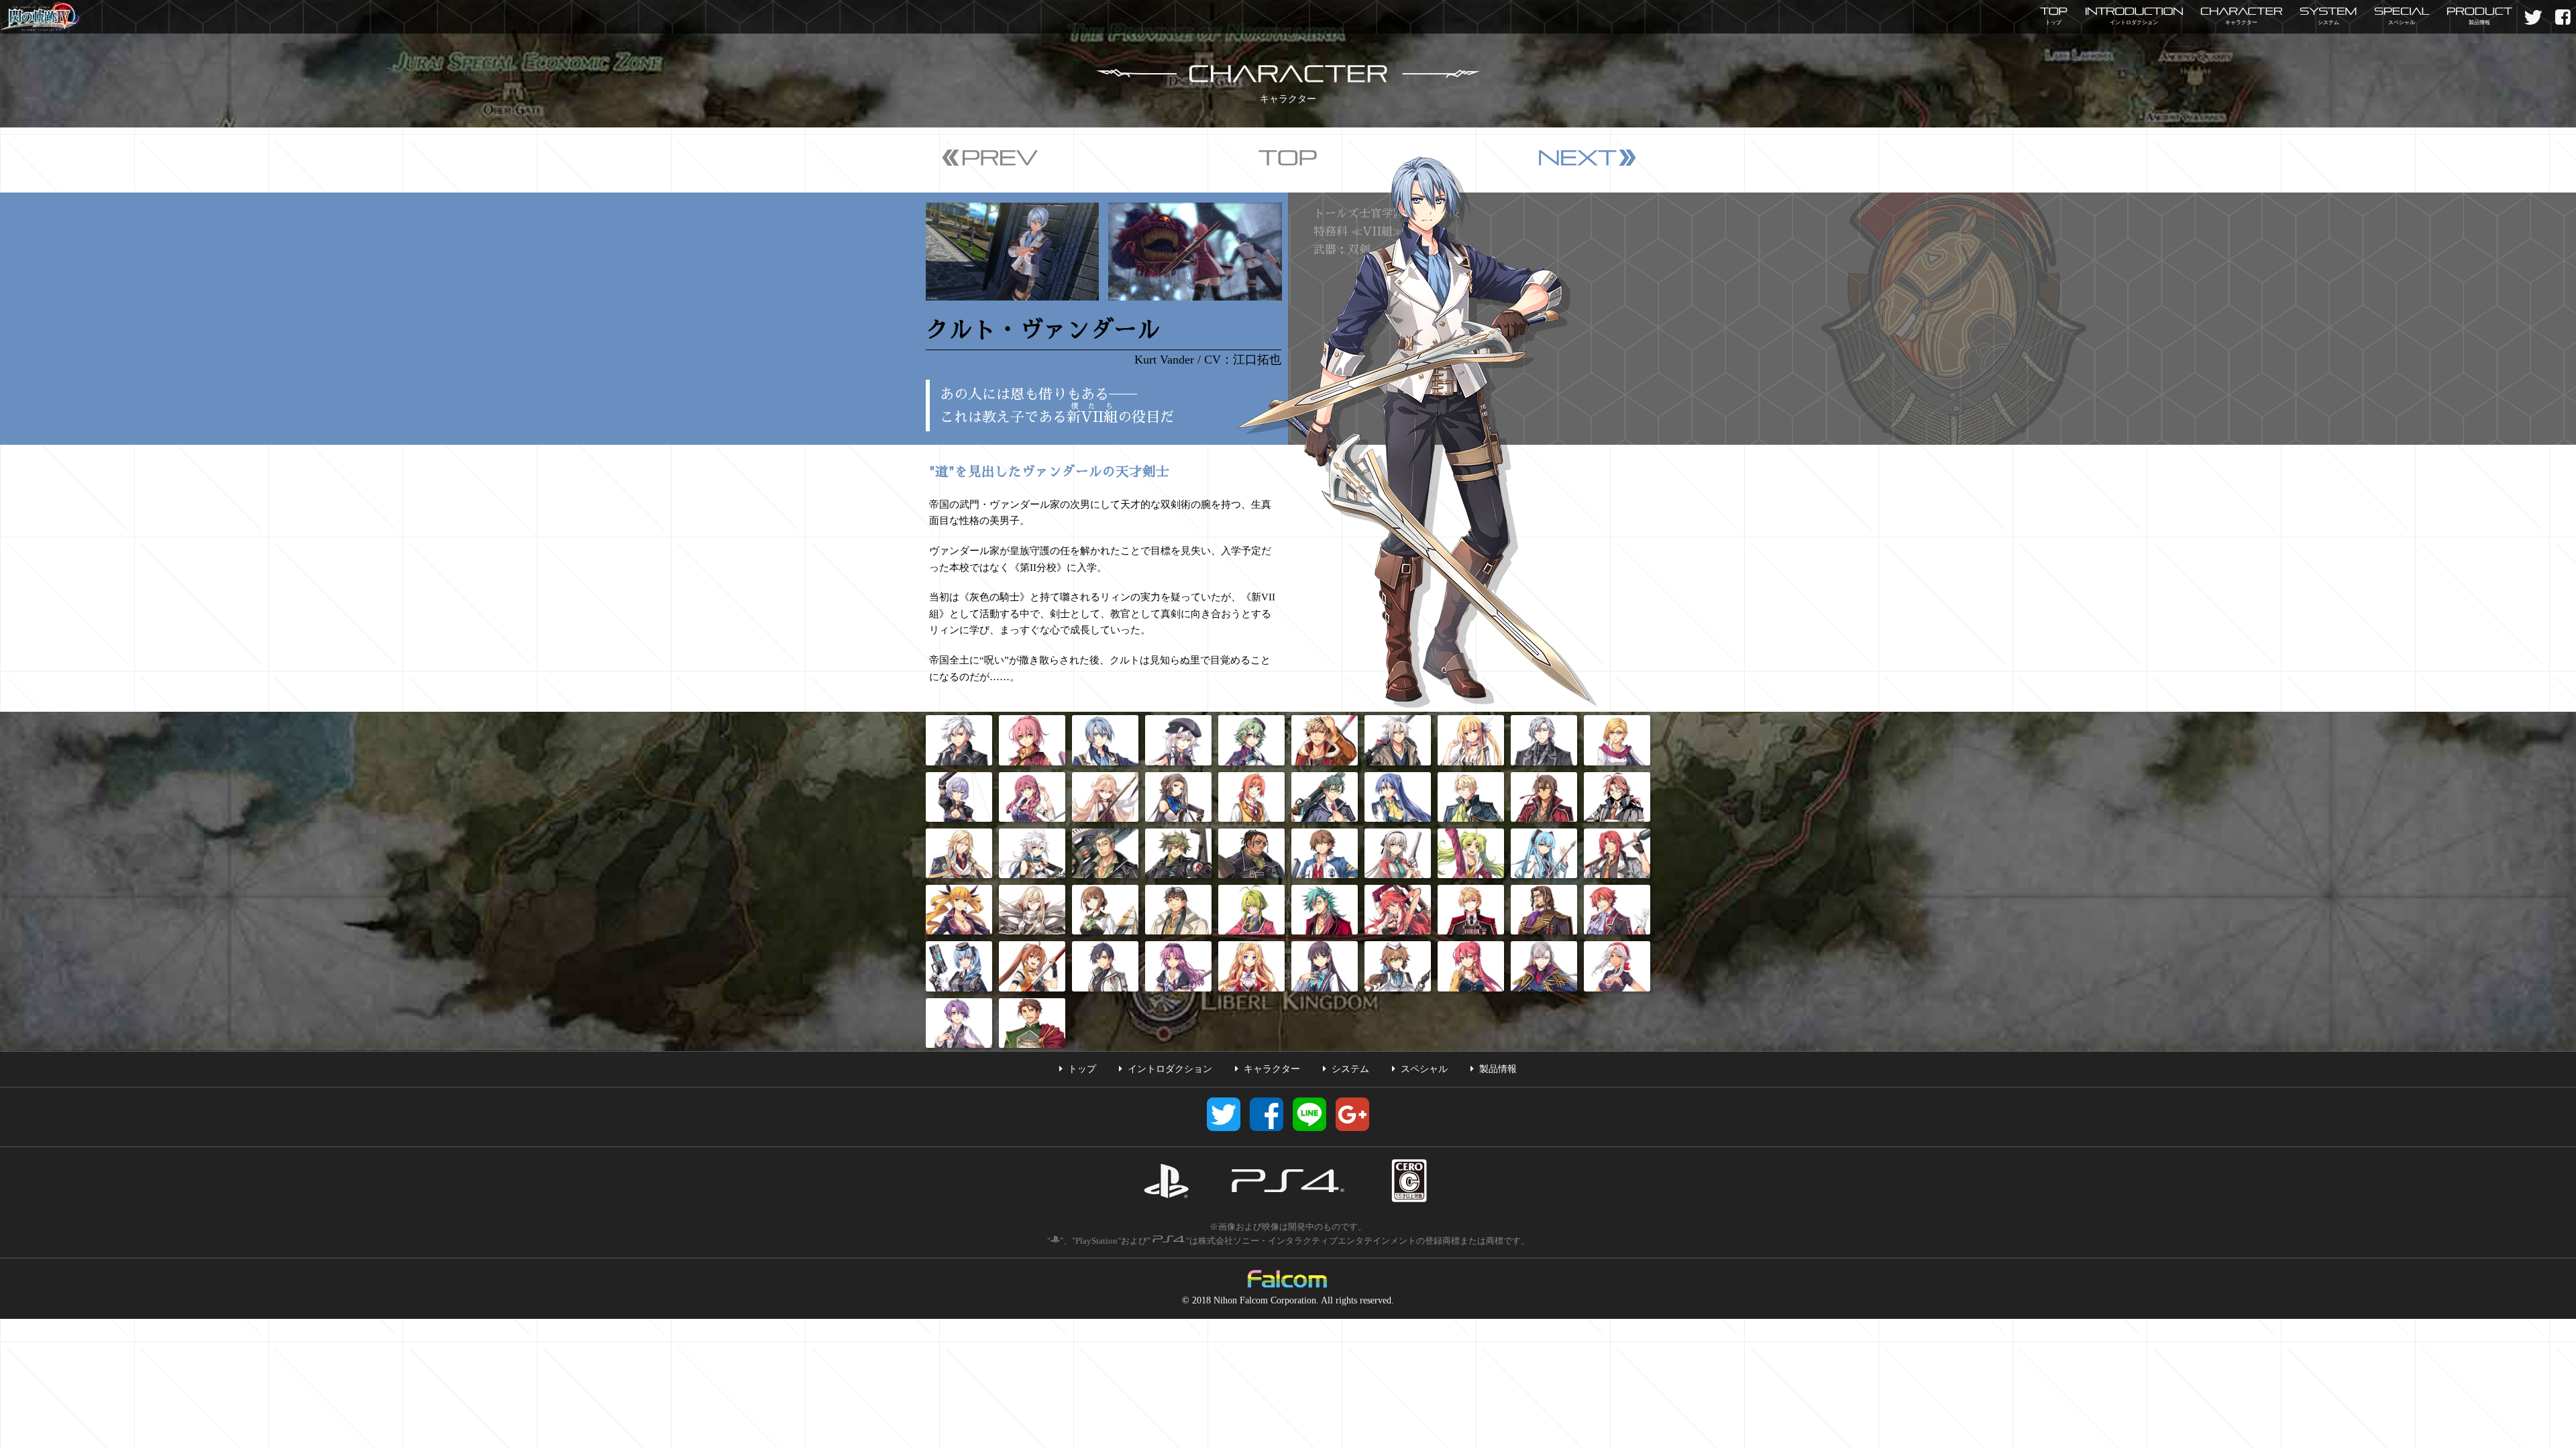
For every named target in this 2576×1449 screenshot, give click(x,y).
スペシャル (1424, 1069)
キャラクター (1272, 1069)
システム (1350, 1069)
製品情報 (1498, 1069)
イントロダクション (1170, 1069)
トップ (1082, 1069)
